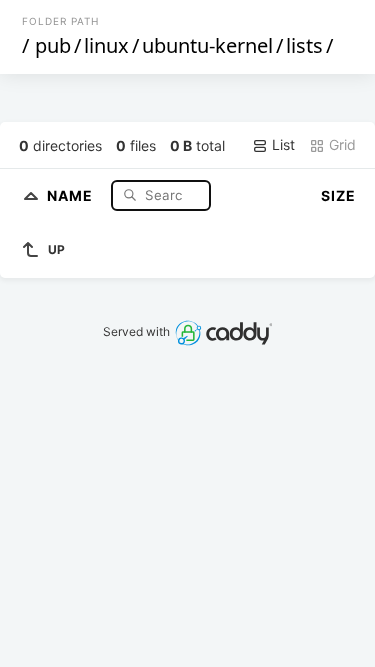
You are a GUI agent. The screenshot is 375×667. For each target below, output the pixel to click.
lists (304, 45)
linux (106, 45)
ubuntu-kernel (207, 45)
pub (53, 45)
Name (72, 194)
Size (338, 195)
